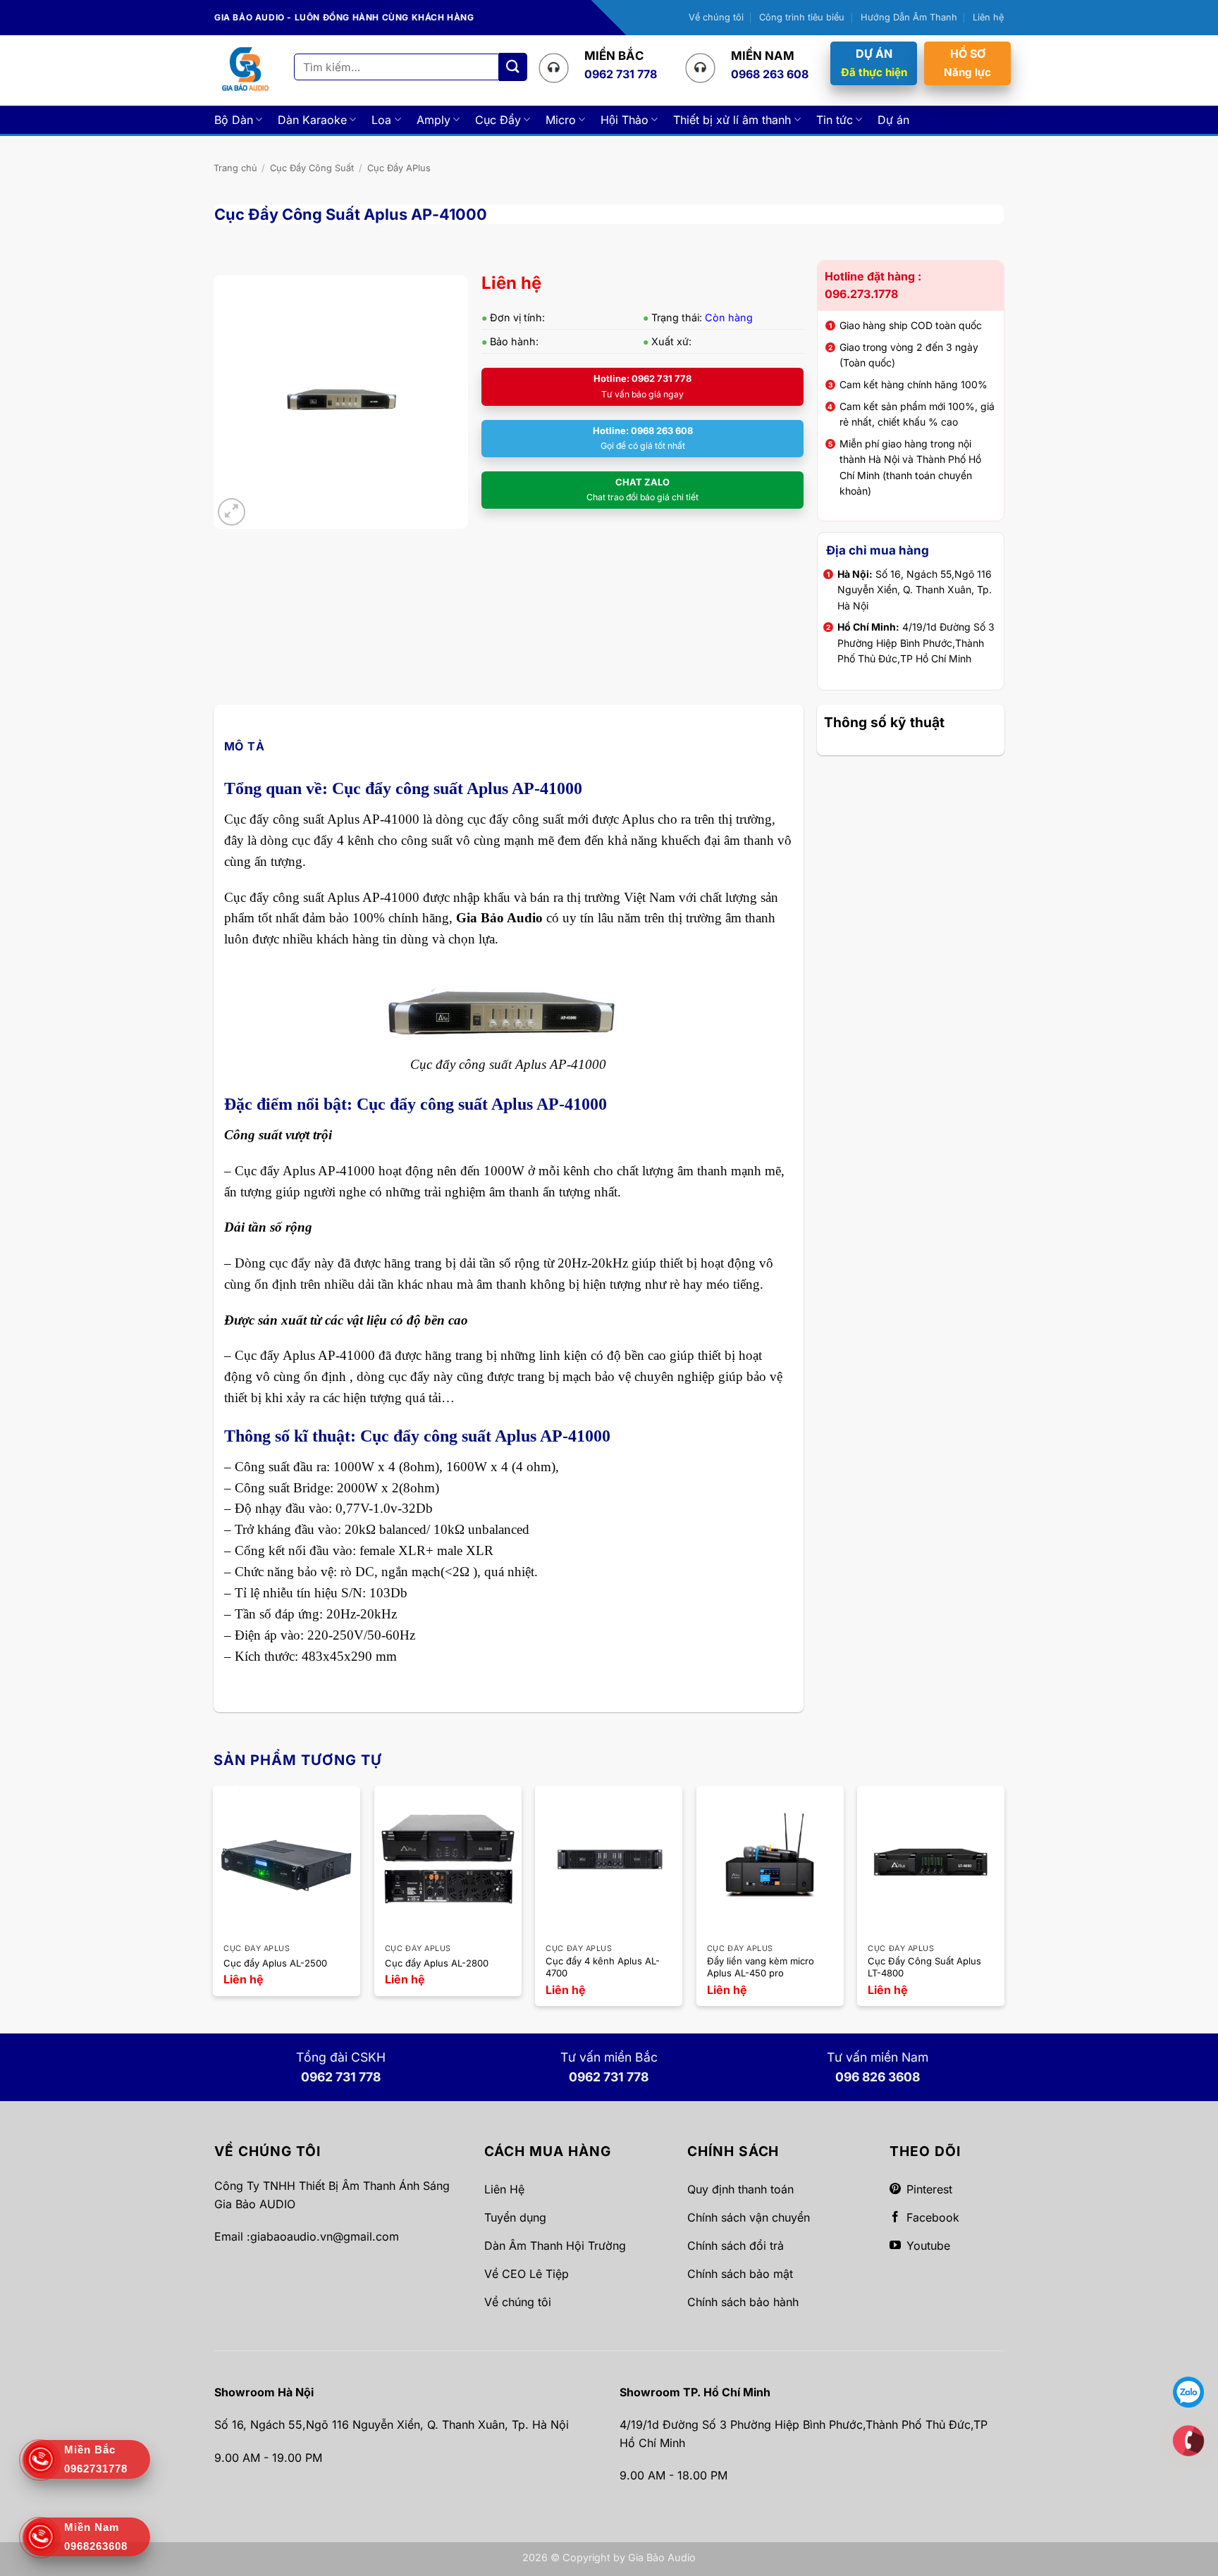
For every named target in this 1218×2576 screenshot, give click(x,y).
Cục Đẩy (498, 120)
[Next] (1004, 1902)
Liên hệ (988, 17)
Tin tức (835, 120)
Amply (433, 120)
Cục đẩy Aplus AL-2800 (437, 1963)
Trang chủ (235, 168)
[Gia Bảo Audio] (245, 70)
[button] (232, 512)
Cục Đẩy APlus (399, 168)
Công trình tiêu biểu (802, 17)
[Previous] (214, 1902)
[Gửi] (513, 67)
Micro (561, 120)
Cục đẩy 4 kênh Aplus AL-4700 (603, 1967)
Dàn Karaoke (312, 120)
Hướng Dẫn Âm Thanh (909, 17)
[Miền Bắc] (1188, 2440)
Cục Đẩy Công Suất (312, 168)
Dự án (893, 120)
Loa (381, 120)
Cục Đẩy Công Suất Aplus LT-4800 (924, 1967)
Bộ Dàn (234, 120)
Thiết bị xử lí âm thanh (732, 120)
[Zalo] (1188, 2391)
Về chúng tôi (716, 17)
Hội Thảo (625, 120)
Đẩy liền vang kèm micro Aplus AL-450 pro (761, 1967)
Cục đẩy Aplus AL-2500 (275, 1963)
